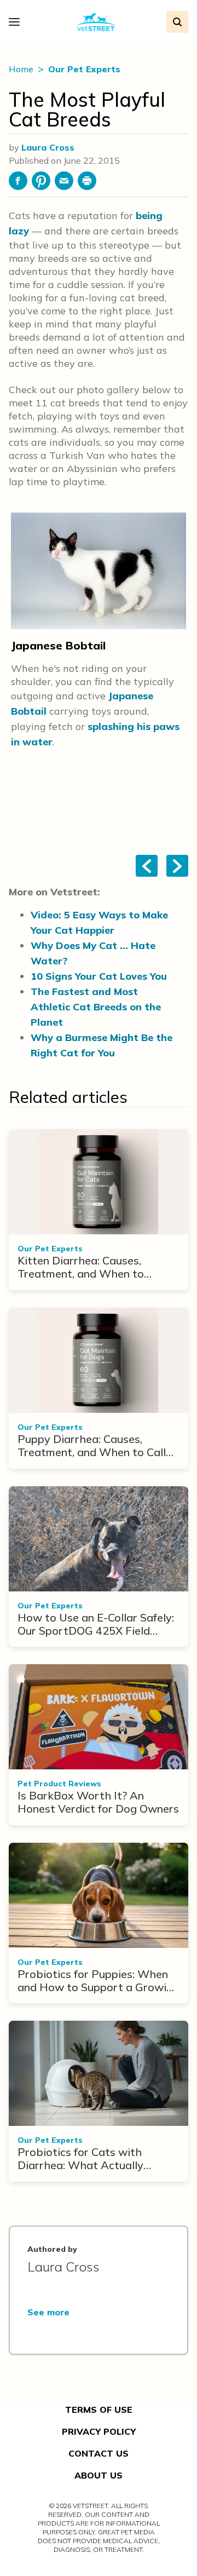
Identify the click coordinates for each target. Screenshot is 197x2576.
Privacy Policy (99, 2431)
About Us (99, 2475)
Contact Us (99, 2453)
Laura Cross (48, 147)
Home (22, 69)
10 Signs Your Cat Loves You (99, 976)
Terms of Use (99, 2410)
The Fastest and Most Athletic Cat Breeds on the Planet (96, 1007)
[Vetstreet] (96, 22)
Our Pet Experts (84, 69)
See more (48, 2312)
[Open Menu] (17, 22)
